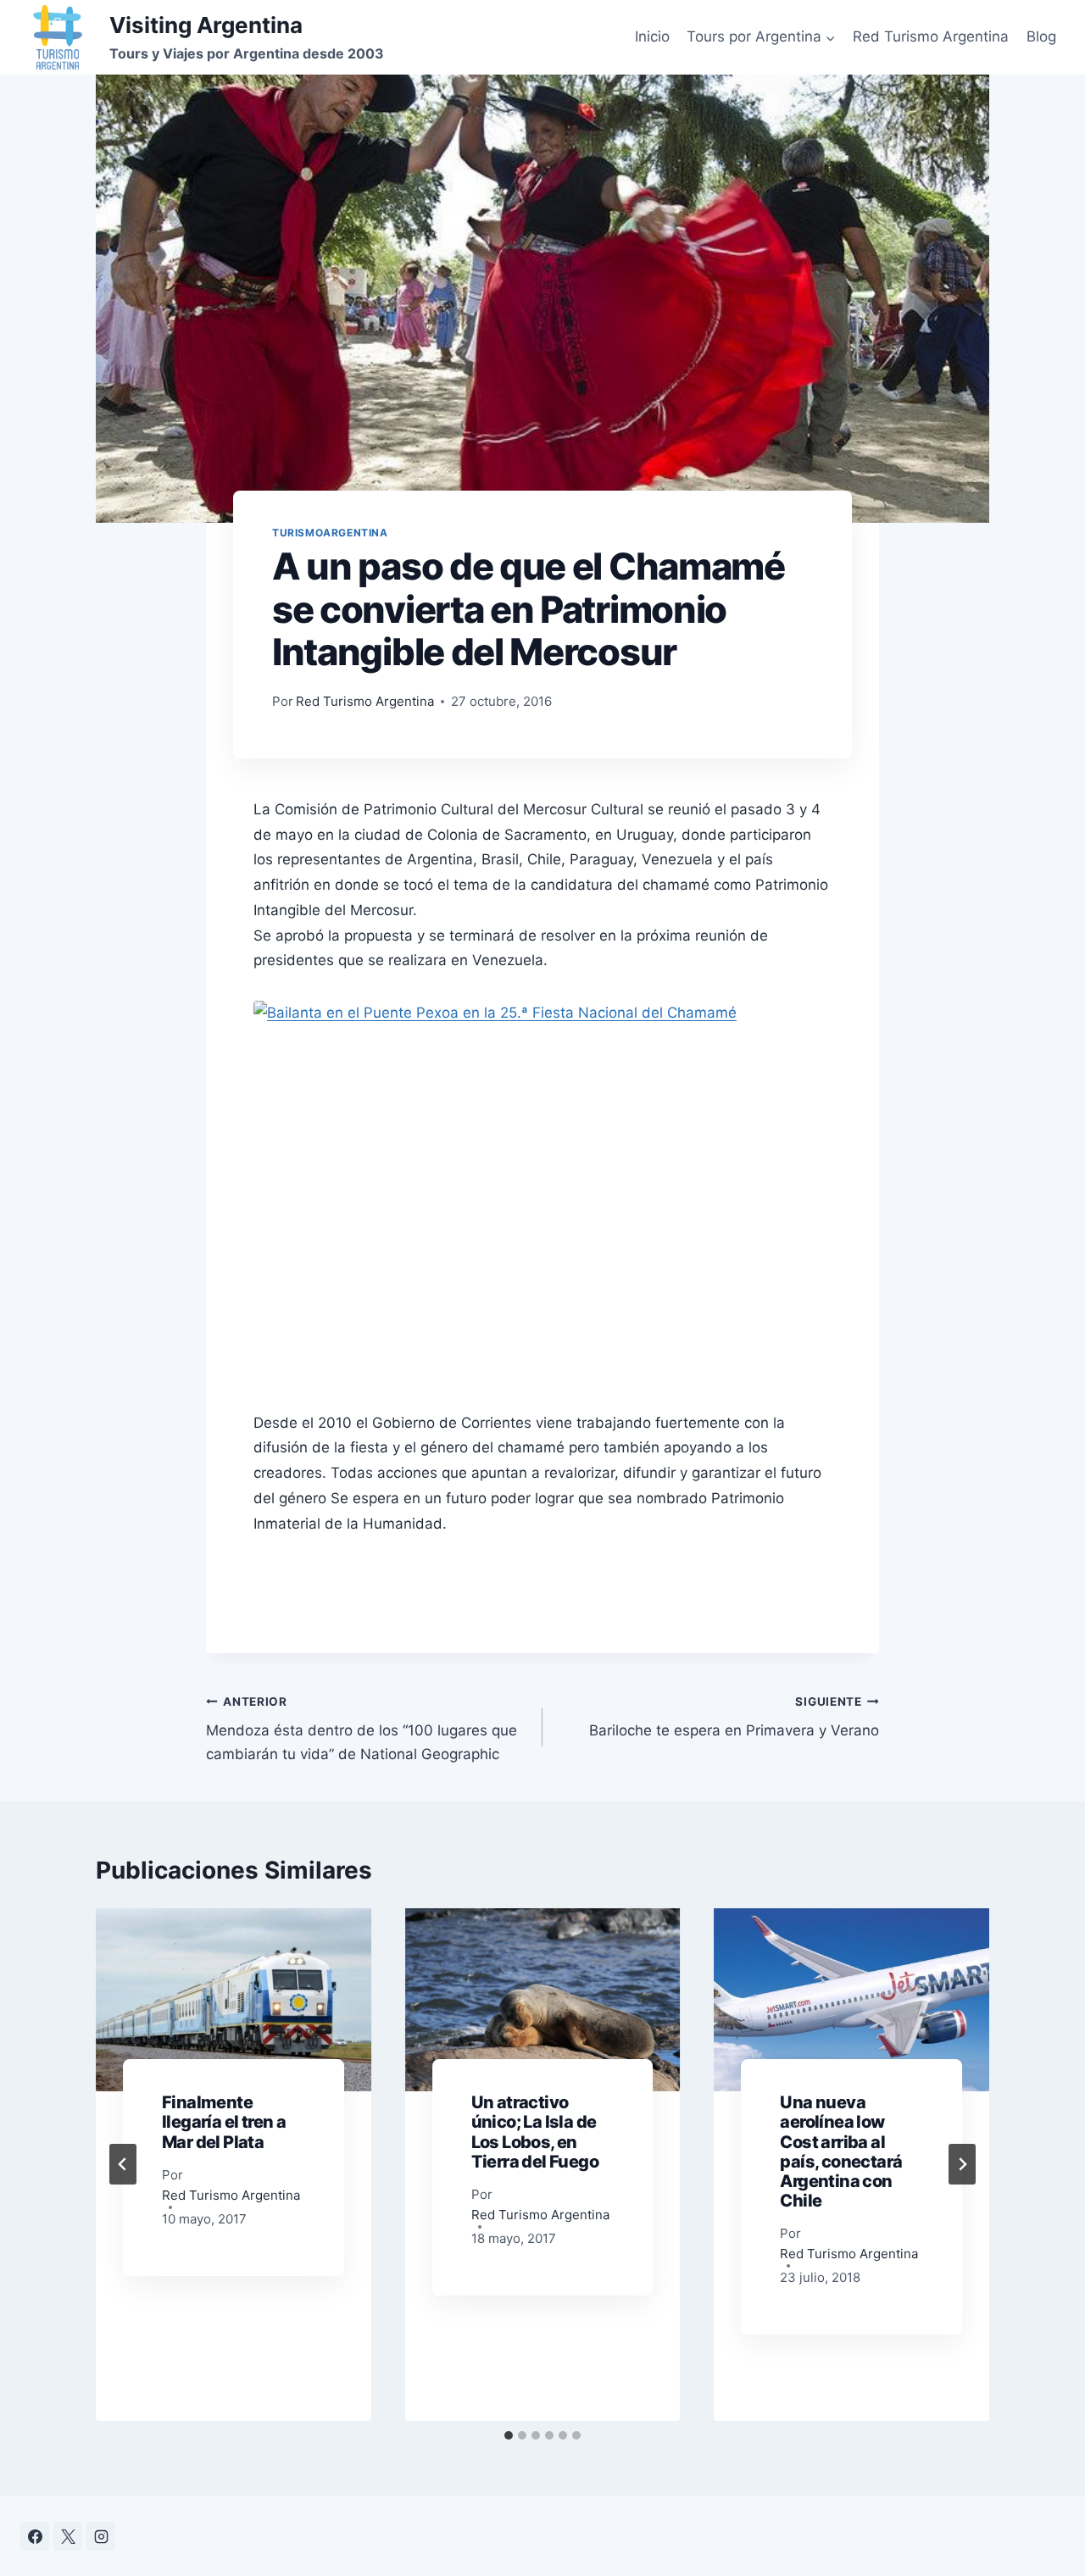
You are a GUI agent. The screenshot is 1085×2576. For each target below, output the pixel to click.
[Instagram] (101, 2536)
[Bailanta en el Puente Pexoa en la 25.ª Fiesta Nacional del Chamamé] (542, 1192)
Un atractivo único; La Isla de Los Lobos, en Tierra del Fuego (535, 2132)
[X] (68, 2536)
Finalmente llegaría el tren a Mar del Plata (224, 2122)
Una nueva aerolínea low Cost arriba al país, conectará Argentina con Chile (841, 2151)
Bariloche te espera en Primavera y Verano (734, 1717)
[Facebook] (35, 2536)
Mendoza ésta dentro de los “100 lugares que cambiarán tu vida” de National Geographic (362, 1729)
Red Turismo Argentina (931, 36)
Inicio (652, 36)
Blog (1041, 36)
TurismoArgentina (330, 533)
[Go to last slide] (123, 2164)
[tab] (509, 2435)
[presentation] (234, 2000)
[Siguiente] (962, 2164)
